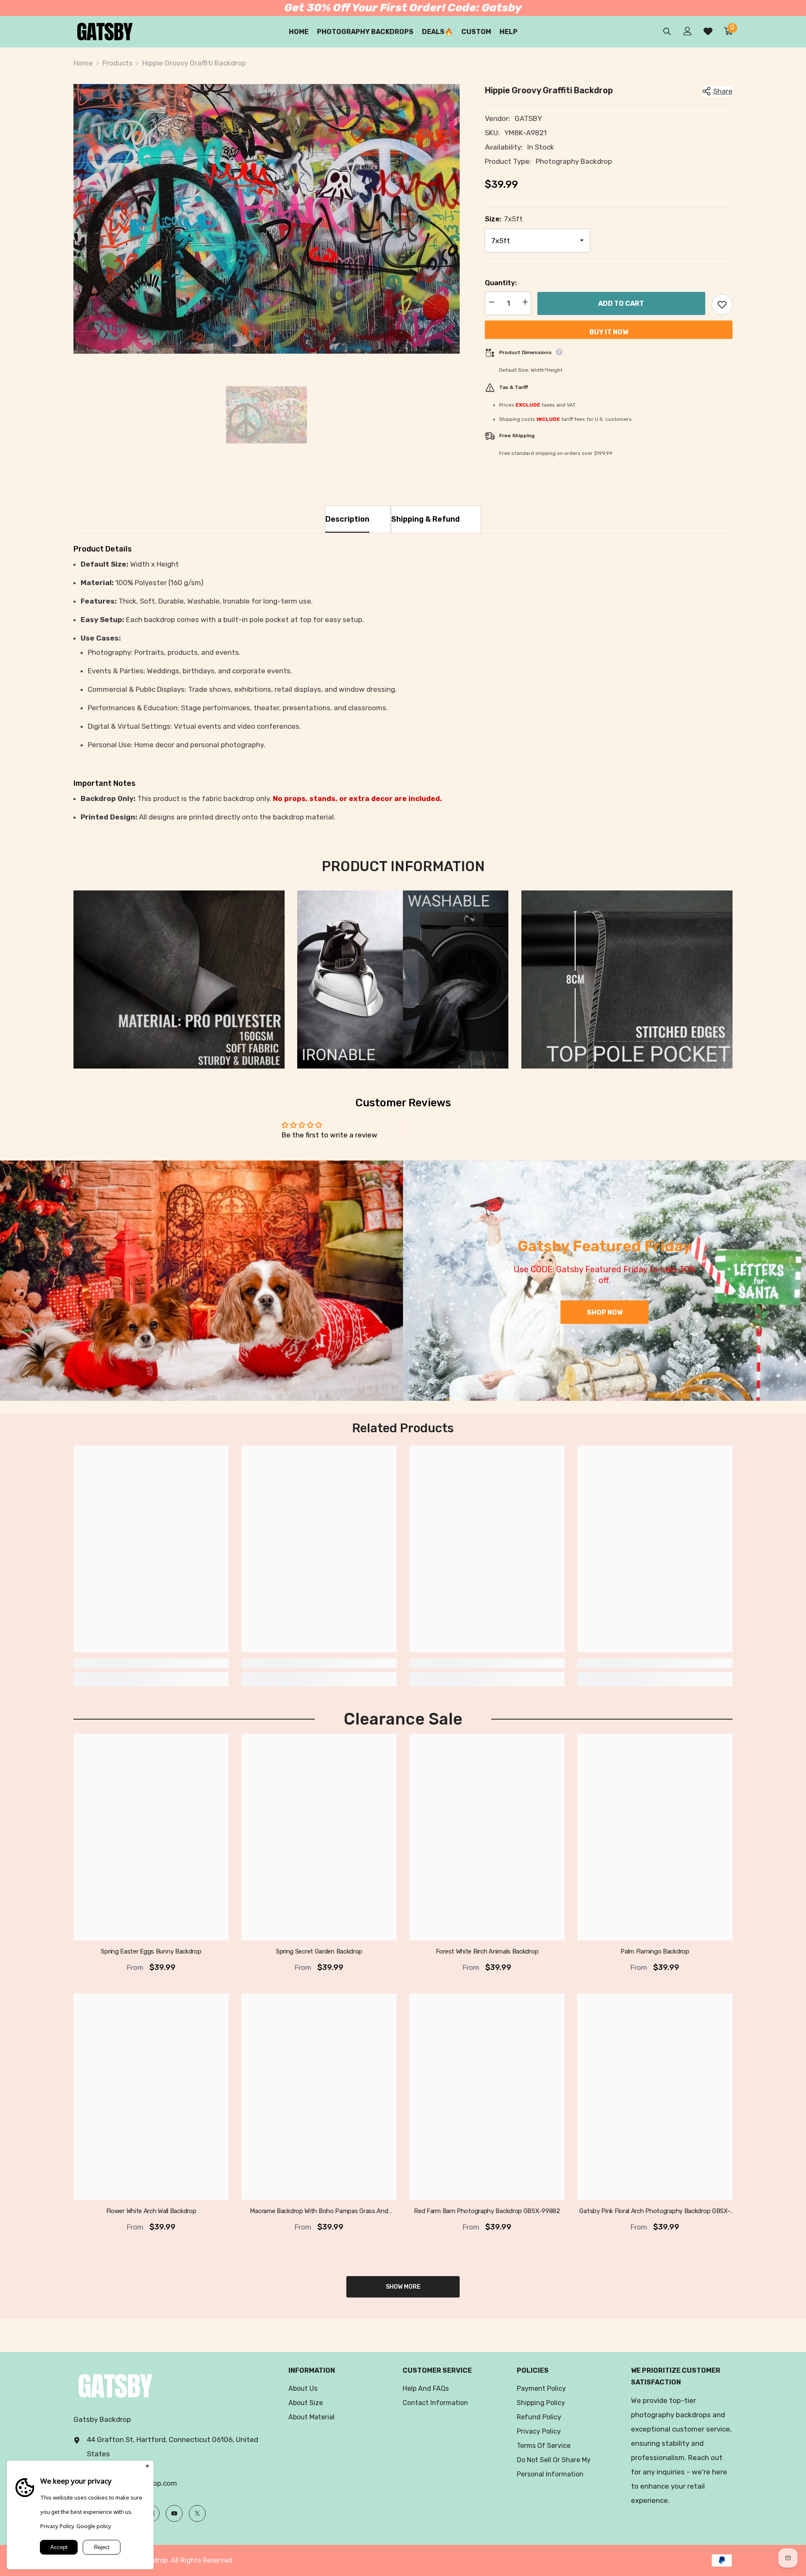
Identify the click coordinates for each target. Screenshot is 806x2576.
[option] (267, 219)
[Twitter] (197, 2513)
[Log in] (688, 31)
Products (118, 63)
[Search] (667, 31)
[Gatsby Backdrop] (201, 1281)
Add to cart (621, 303)
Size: (504, 219)
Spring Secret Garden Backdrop (319, 1951)
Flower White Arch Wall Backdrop (151, 2211)
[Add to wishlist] (722, 305)
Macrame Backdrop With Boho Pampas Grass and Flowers (319, 2211)
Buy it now (609, 332)
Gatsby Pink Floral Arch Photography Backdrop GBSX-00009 (655, 2211)
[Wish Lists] (708, 31)
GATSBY (528, 118)
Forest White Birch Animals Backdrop (487, 1951)
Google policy (94, 2526)
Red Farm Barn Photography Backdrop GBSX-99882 (487, 2211)
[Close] (147, 2467)
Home (83, 63)
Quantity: (501, 283)
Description (347, 519)
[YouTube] (174, 2513)
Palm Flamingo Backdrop (655, 1951)
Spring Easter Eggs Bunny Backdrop (151, 1951)
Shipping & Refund (425, 519)
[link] (179, 979)
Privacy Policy (57, 2526)
